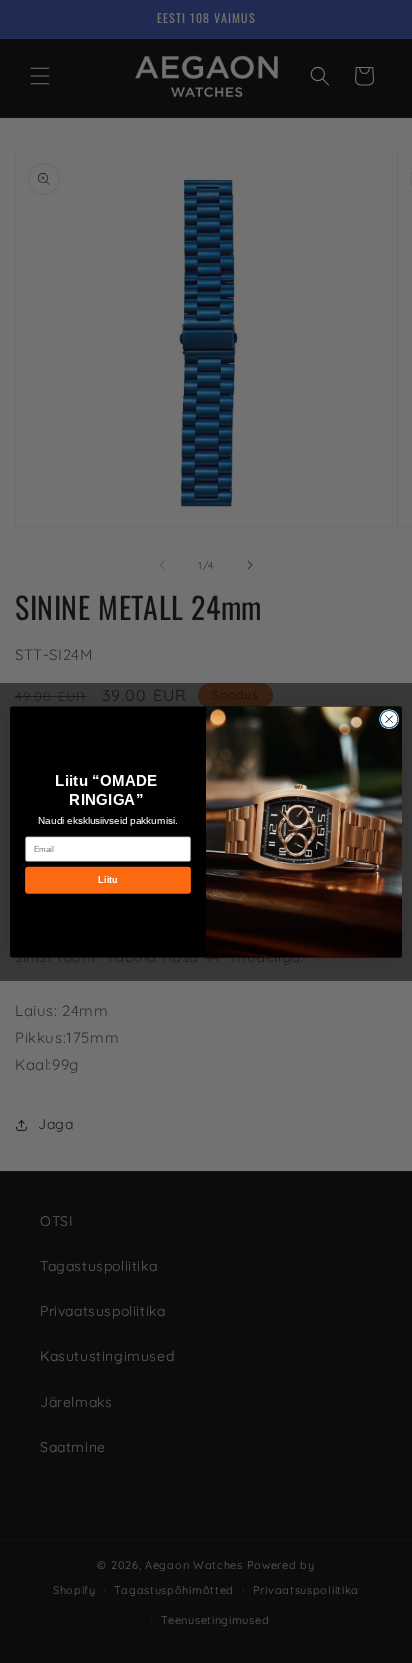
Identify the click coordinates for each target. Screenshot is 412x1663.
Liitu (107, 879)
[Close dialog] (389, 719)
